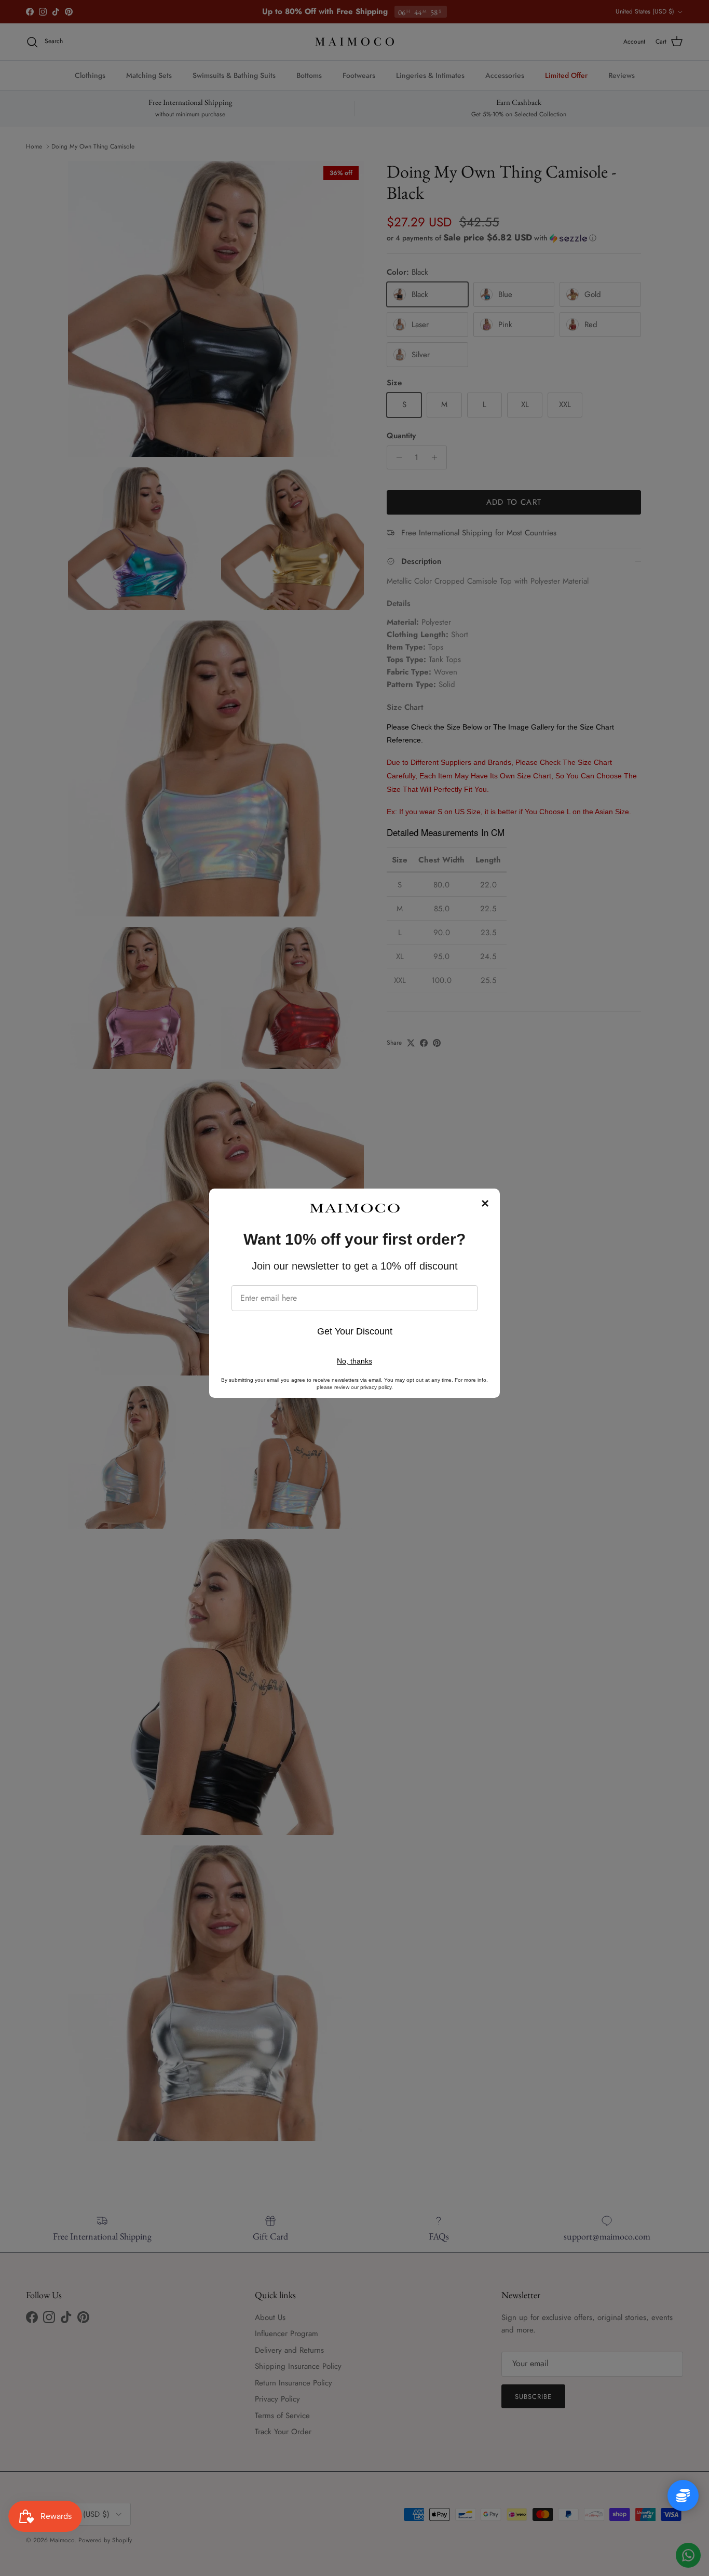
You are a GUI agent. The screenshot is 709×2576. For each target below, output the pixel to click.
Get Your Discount (355, 1331)
